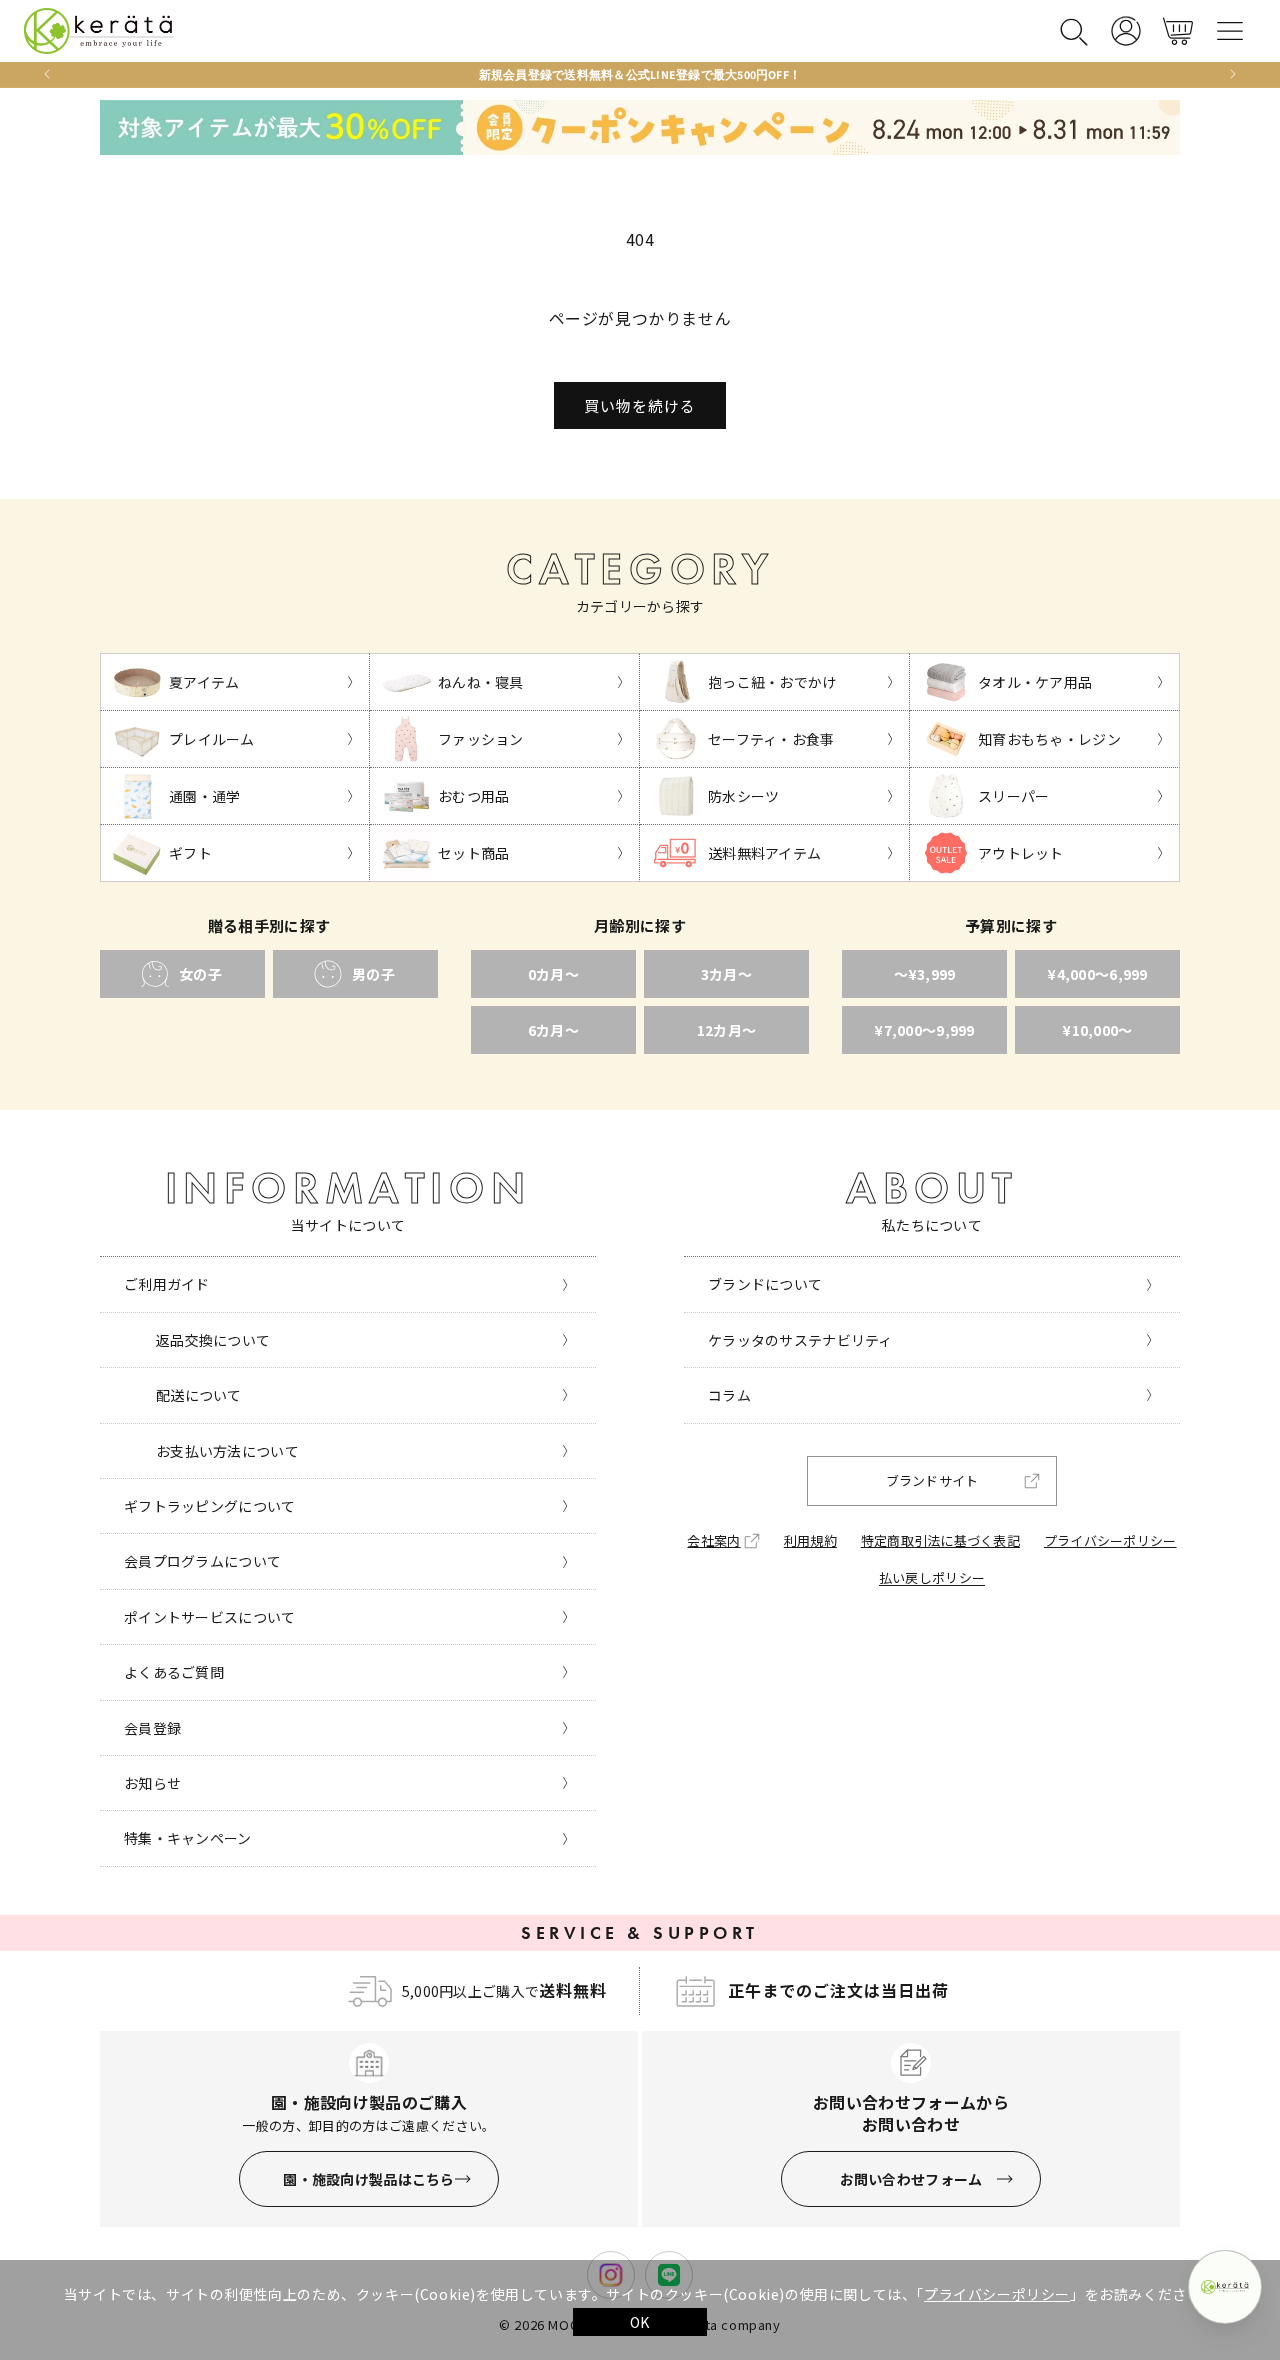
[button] (1074, 31)
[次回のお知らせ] (1233, 74)
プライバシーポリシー (997, 2294)
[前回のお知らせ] (47, 74)
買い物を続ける (640, 405)
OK (640, 2322)
